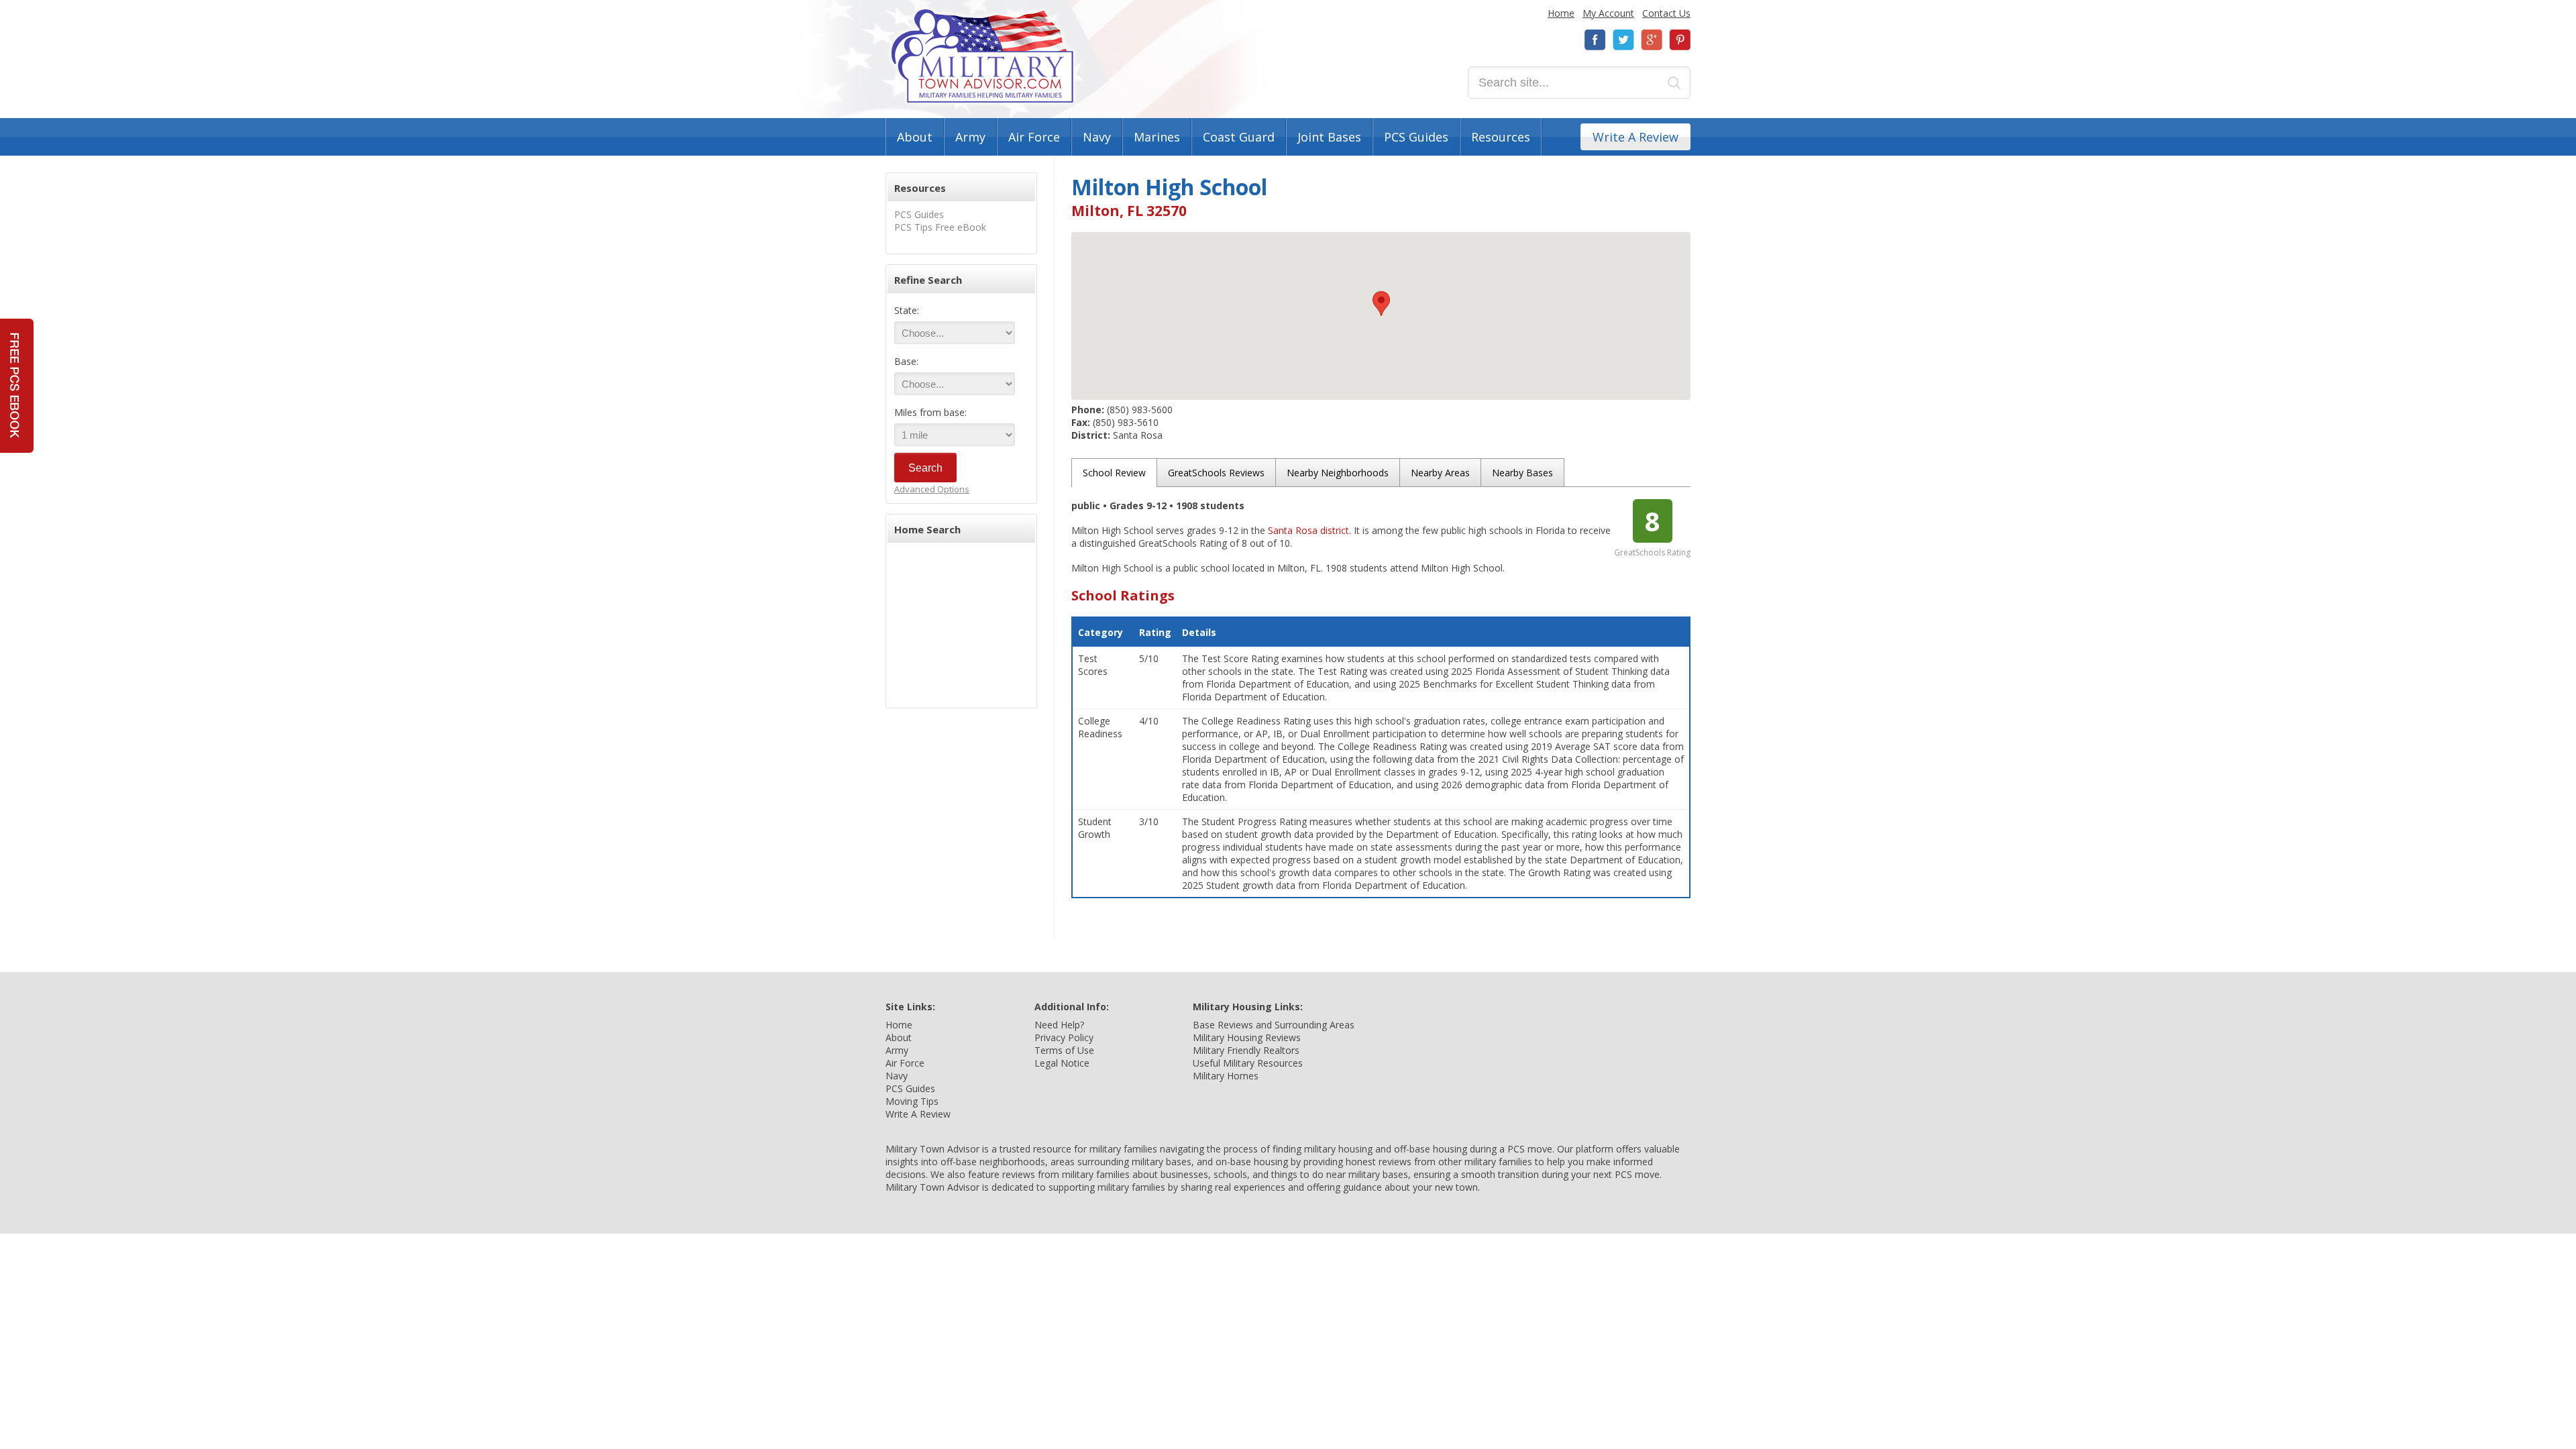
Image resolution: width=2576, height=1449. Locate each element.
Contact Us (1666, 13)
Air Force (1034, 137)
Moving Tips (912, 1101)
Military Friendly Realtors (1246, 1050)
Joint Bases (1329, 137)
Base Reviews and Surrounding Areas (1274, 1025)
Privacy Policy (1064, 1037)
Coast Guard (1239, 137)
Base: (906, 361)
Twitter (1623, 40)
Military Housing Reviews (1247, 1037)
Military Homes (1226, 1076)
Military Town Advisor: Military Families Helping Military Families (982, 56)
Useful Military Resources (1248, 1063)
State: (907, 310)
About (915, 137)
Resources (1501, 137)
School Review (1114, 473)
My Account (1608, 13)
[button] (1381, 304)
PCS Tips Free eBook (940, 227)
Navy (1097, 137)
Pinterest (1680, 40)
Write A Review (1635, 137)
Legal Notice (1062, 1063)
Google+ (1652, 40)
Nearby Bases (1522, 473)
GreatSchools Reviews (1216, 473)
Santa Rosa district (1308, 530)
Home (1561, 13)
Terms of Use (1064, 1050)
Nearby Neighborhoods (1338, 473)
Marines (1157, 137)
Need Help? (1059, 1025)
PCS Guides (1416, 137)
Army (970, 137)
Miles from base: (930, 412)
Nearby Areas (1440, 473)
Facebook (1595, 40)
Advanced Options (932, 489)
